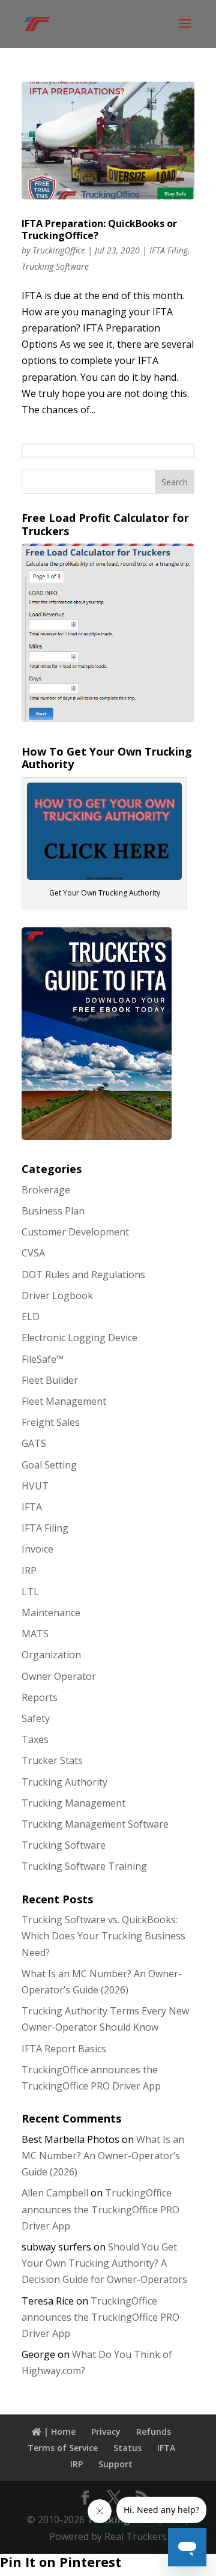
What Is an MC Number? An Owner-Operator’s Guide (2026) (103, 2156)
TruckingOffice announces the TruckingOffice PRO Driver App (100, 2209)
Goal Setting (49, 1465)
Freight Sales (51, 1422)
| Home (58, 2432)
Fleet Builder (50, 1380)
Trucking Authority (64, 1782)
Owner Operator (59, 1676)
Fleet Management (64, 1401)
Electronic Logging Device (79, 1338)
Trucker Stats (52, 1760)
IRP (29, 1571)
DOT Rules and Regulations (83, 1274)
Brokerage (46, 1190)
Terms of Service (63, 2448)
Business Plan (53, 1211)
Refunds (154, 2432)
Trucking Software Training (84, 1866)
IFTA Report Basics (64, 2049)
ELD (31, 1317)
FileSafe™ (43, 1359)
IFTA (32, 1507)
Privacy (106, 2432)
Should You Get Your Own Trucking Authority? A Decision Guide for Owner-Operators (104, 2263)
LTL (30, 1592)
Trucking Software (55, 266)
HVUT (35, 1486)
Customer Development (75, 1232)
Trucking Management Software (95, 1824)
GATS (34, 1443)
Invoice (37, 1549)
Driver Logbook (57, 1296)
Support (115, 2464)
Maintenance (51, 1613)
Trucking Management (73, 1803)
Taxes (35, 1739)
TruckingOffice (59, 250)
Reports (40, 1697)
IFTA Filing (169, 250)
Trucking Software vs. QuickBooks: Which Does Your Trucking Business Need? (103, 1936)
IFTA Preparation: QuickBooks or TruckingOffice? (99, 230)
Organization (51, 1655)
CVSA (33, 1253)
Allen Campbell (55, 2193)
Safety (36, 1718)
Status (127, 2448)
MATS (35, 1634)
